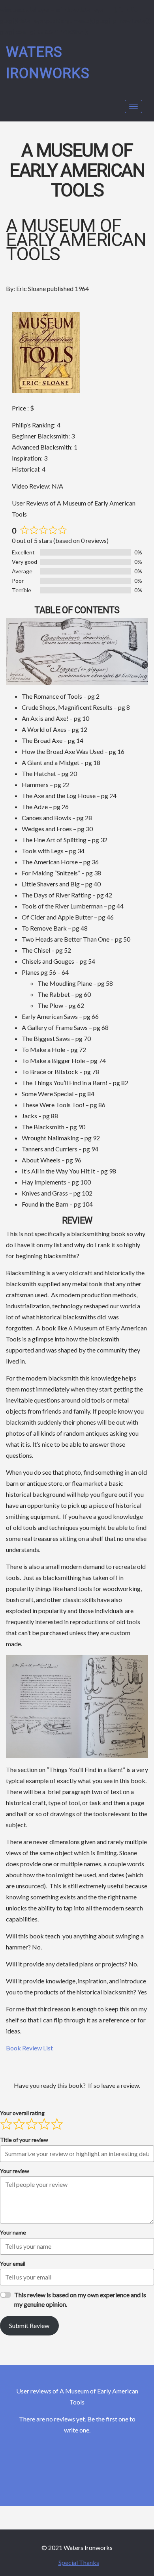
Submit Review (29, 2325)
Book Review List (29, 2048)
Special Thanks (79, 2562)
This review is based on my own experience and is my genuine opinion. (80, 2299)
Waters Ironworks (48, 63)
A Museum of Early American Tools (77, 171)
